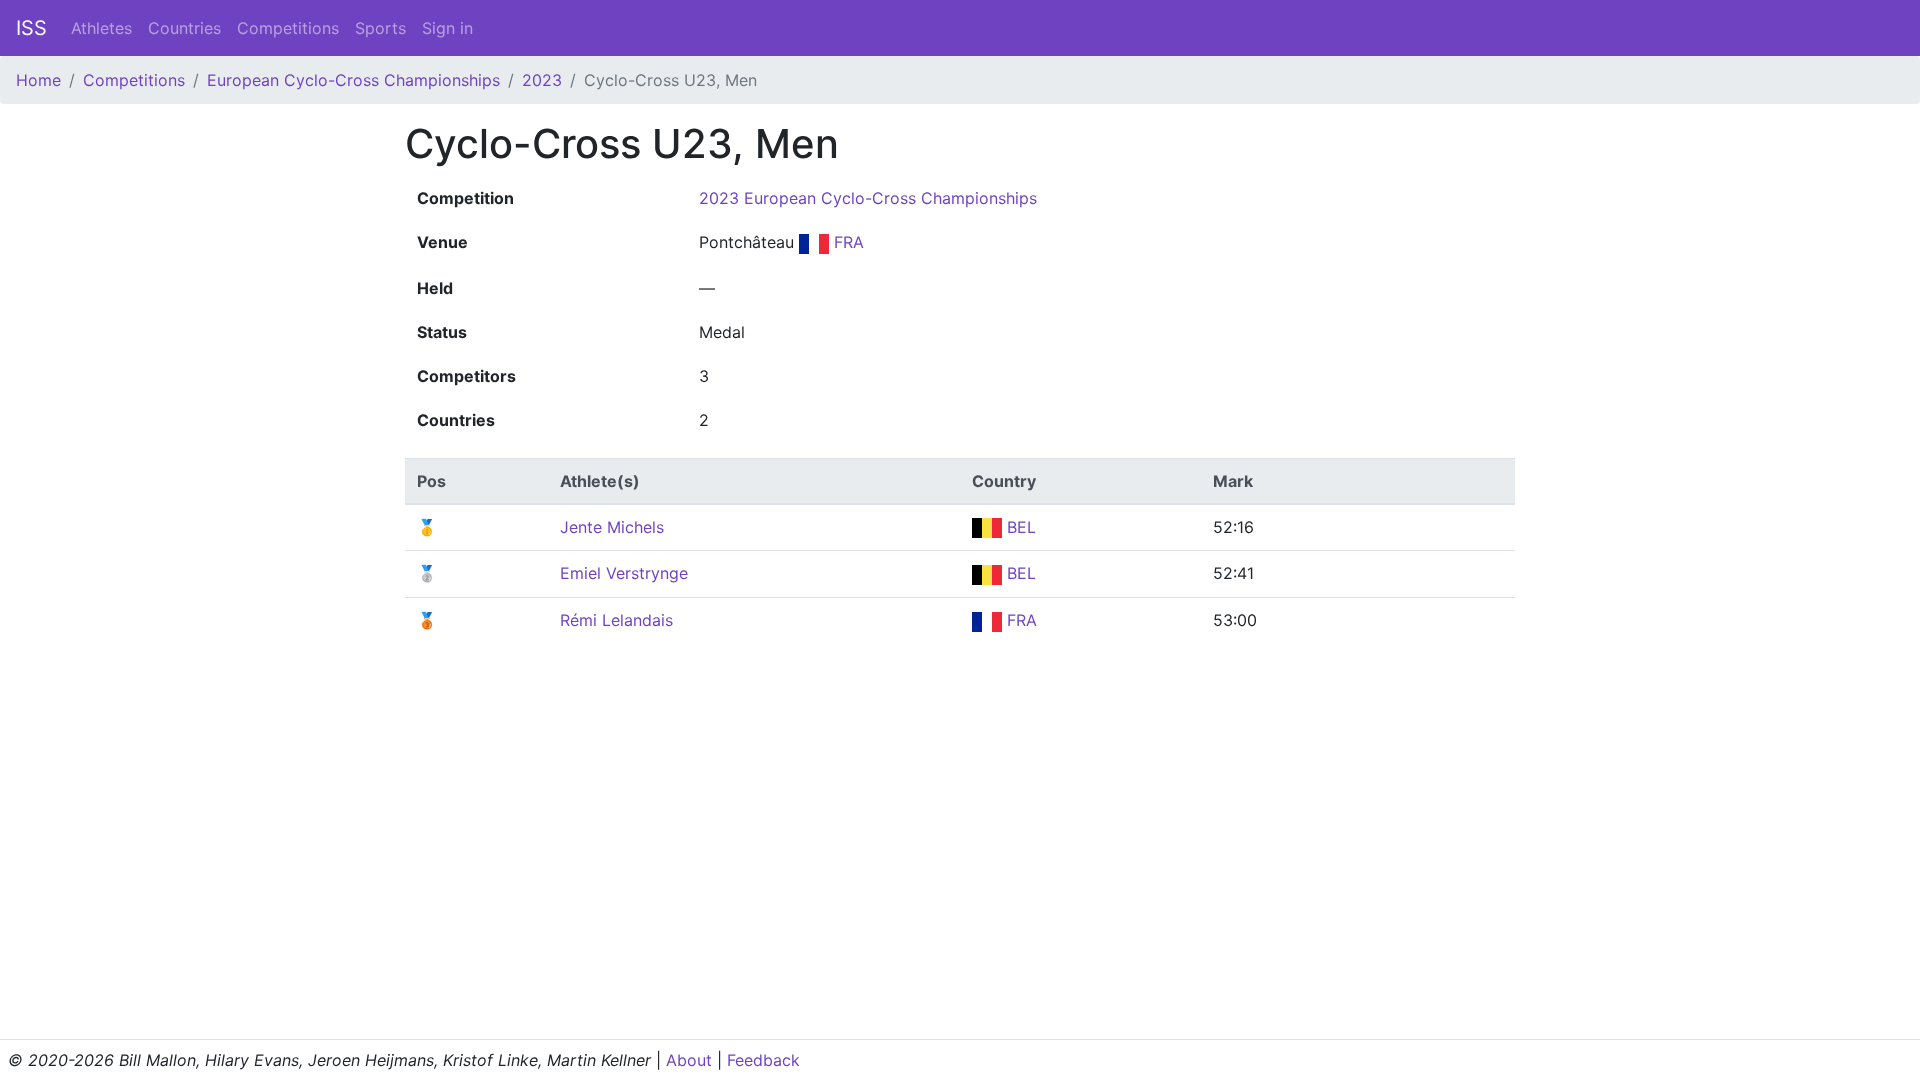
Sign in (447, 28)
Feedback (763, 1060)
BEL (1019, 527)
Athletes (101, 28)
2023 (542, 80)
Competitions (288, 28)
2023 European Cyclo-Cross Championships (868, 198)
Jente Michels (612, 527)
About (689, 1060)
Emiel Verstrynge (624, 573)
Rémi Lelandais (616, 620)
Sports (380, 28)
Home (38, 80)
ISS (31, 28)
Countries (184, 28)
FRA (846, 242)
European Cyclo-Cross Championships (353, 80)
